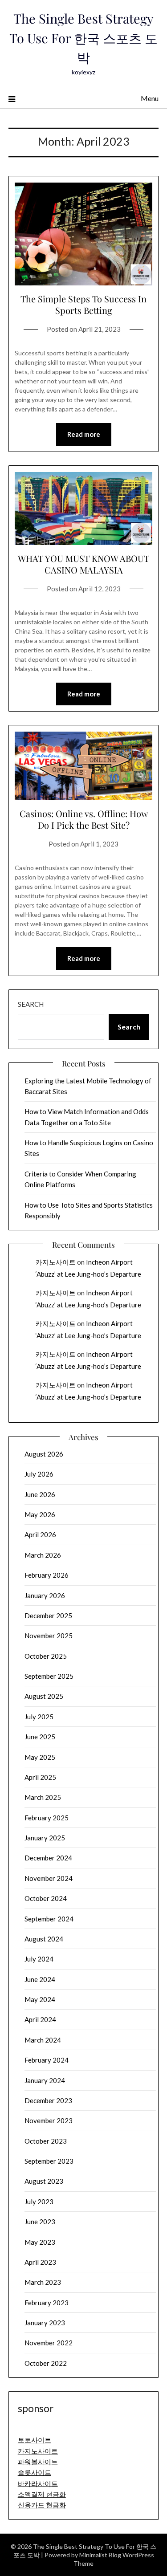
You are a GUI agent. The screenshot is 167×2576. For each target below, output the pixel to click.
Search (31, 1004)
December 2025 (48, 1616)
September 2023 (49, 2161)
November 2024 (49, 1878)
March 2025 (43, 1797)
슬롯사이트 (35, 2472)
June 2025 (40, 1737)
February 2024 (47, 2060)
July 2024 (39, 1959)
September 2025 (49, 1676)
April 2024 (40, 2019)
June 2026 (40, 1494)
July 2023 (39, 2202)
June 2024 (40, 1979)
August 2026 (44, 1454)
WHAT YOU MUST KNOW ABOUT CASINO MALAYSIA (83, 564)
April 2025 (40, 1777)
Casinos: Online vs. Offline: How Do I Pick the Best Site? (84, 819)
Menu (150, 98)
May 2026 (40, 1514)
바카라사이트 (38, 2483)
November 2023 (49, 2120)
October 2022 (46, 2363)
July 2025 (39, 1717)
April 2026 (40, 1534)
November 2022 (49, 2343)
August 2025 (44, 1696)
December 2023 (48, 2100)
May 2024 (40, 1999)
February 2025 (47, 1818)
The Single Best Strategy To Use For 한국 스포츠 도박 (83, 38)
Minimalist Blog (100, 2555)
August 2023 (44, 2181)
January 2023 (45, 2323)
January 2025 (45, 1838)
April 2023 (40, 2262)
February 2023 (47, 2303)
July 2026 (39, 1474)
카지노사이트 (56, 1262)
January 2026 (45, 1595)
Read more (84, 434)
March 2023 (43, 2282)
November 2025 (49, 1636)
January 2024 (45, 2080)
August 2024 (44, 1939)
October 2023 (46, 2141)
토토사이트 (35, 2440)
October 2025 (46, 1656)
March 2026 (43, 1555)
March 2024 (43, 2040)
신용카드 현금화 (42, 2505)
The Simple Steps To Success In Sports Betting (83, 304)
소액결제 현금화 (42, 2494)
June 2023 (40, 2222)
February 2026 (47, 1575)
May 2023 (40, 2242)
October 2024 (46, 1898)
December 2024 (48, 1858)
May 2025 (40, 1757)
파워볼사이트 (38, 2462)
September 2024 (49, 1919)
